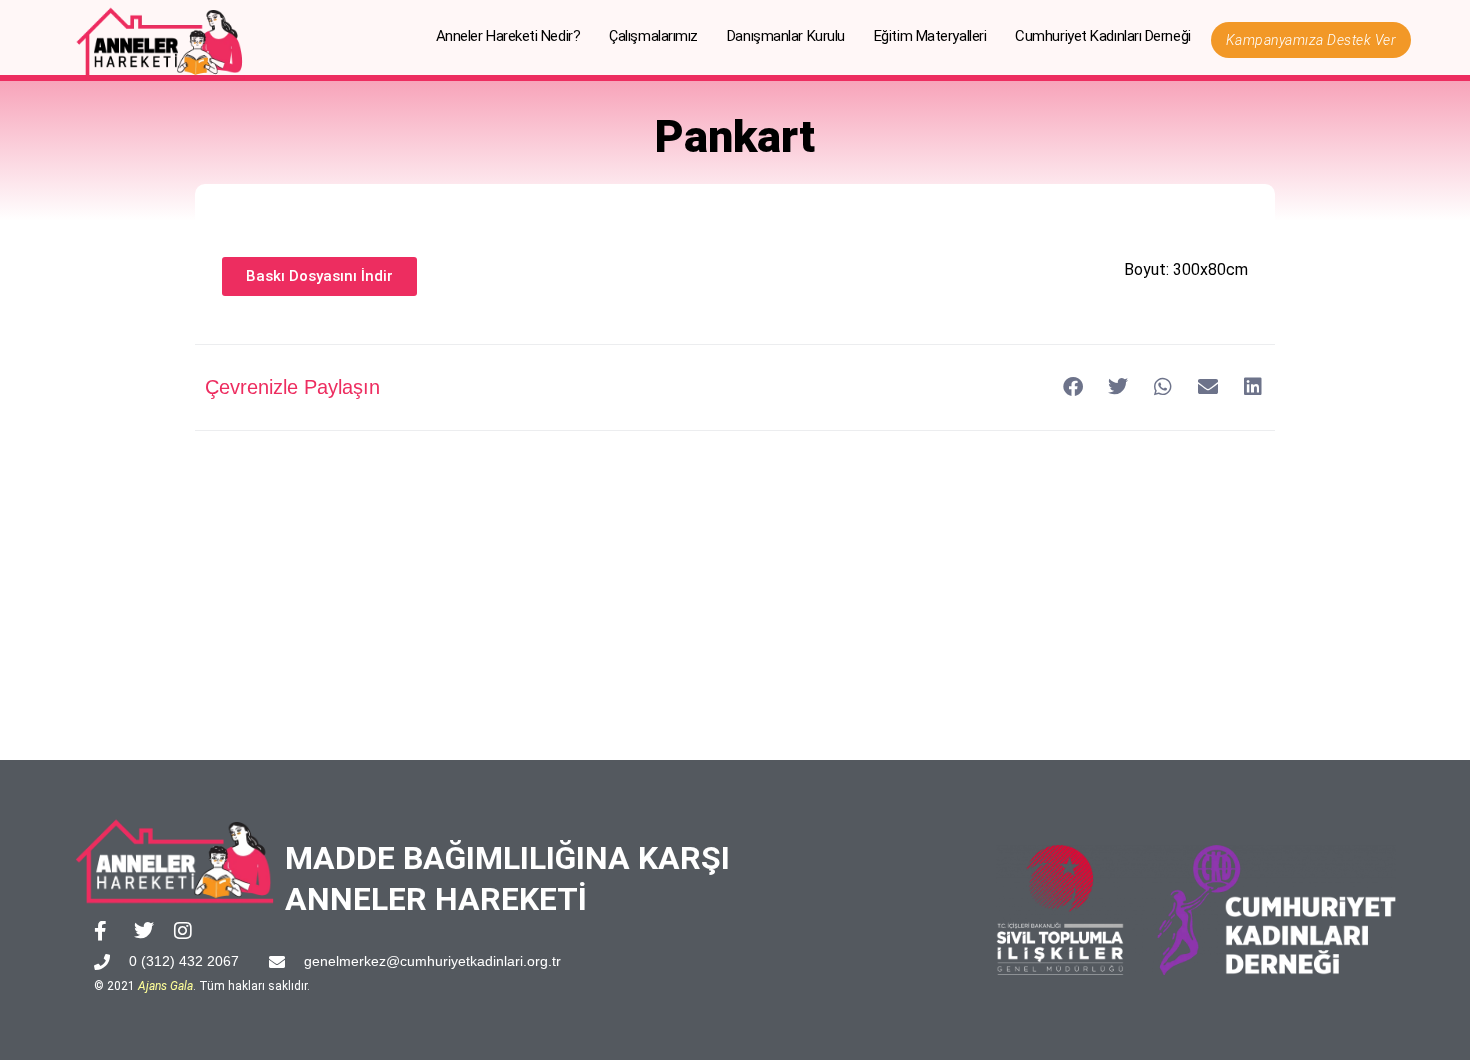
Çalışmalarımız (653, 36)
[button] (1072, 387)
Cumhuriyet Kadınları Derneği (1102, 36)
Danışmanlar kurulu (786, 36)
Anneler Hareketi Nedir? (508, 36)
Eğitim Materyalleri (930, 36)
